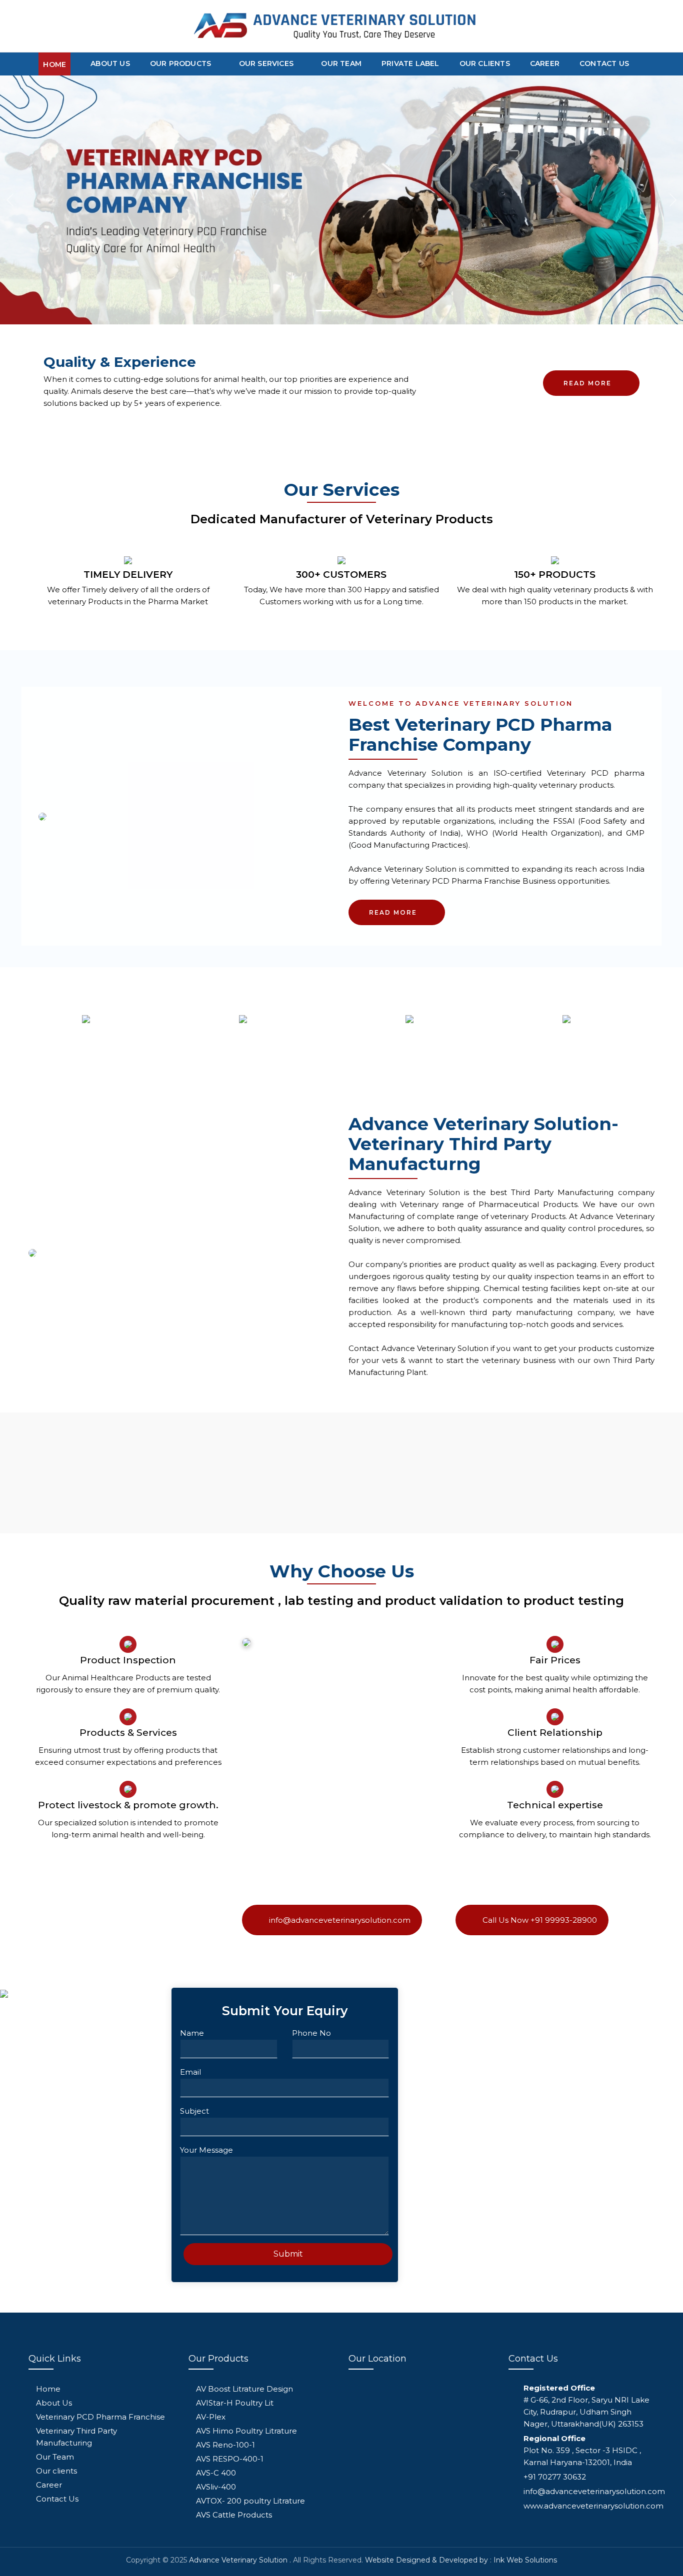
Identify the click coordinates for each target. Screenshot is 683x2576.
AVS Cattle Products (234, 2515)
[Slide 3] (359, 311)
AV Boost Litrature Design (244, 2389)
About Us (110, 63)
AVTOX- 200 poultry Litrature (250, 2501)
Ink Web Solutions (525, 2560)
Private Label (410, 63)
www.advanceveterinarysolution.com (593, 2506)
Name (192, 2033)
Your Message (206, 2150)
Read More (587, 383)
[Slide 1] (323, 311)
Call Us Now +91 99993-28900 (539, 1920)
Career (545, 63)
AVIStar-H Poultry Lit (235, 2403)
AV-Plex (211, 2417)
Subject (194, 2111)
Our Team (341, 63)
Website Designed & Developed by (426, 2560)
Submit (288, 2254)
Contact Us (604, 63)
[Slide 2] (341, 311)
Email (190, 2072)
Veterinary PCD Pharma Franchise (100, 2417)
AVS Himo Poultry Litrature (246, 2431)
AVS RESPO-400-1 (230, 2459)
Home (54, 64)
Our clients (485, 63)
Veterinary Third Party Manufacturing (76, 2437)
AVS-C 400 (216, 2473)
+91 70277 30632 (555, 2477)
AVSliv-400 (216, 2487)
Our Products (182, 63)
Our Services (267, 63)
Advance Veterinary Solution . (240, 2560)
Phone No (311, 2033)
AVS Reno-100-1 (225, 2445)
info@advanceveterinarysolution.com (339, 1920)
